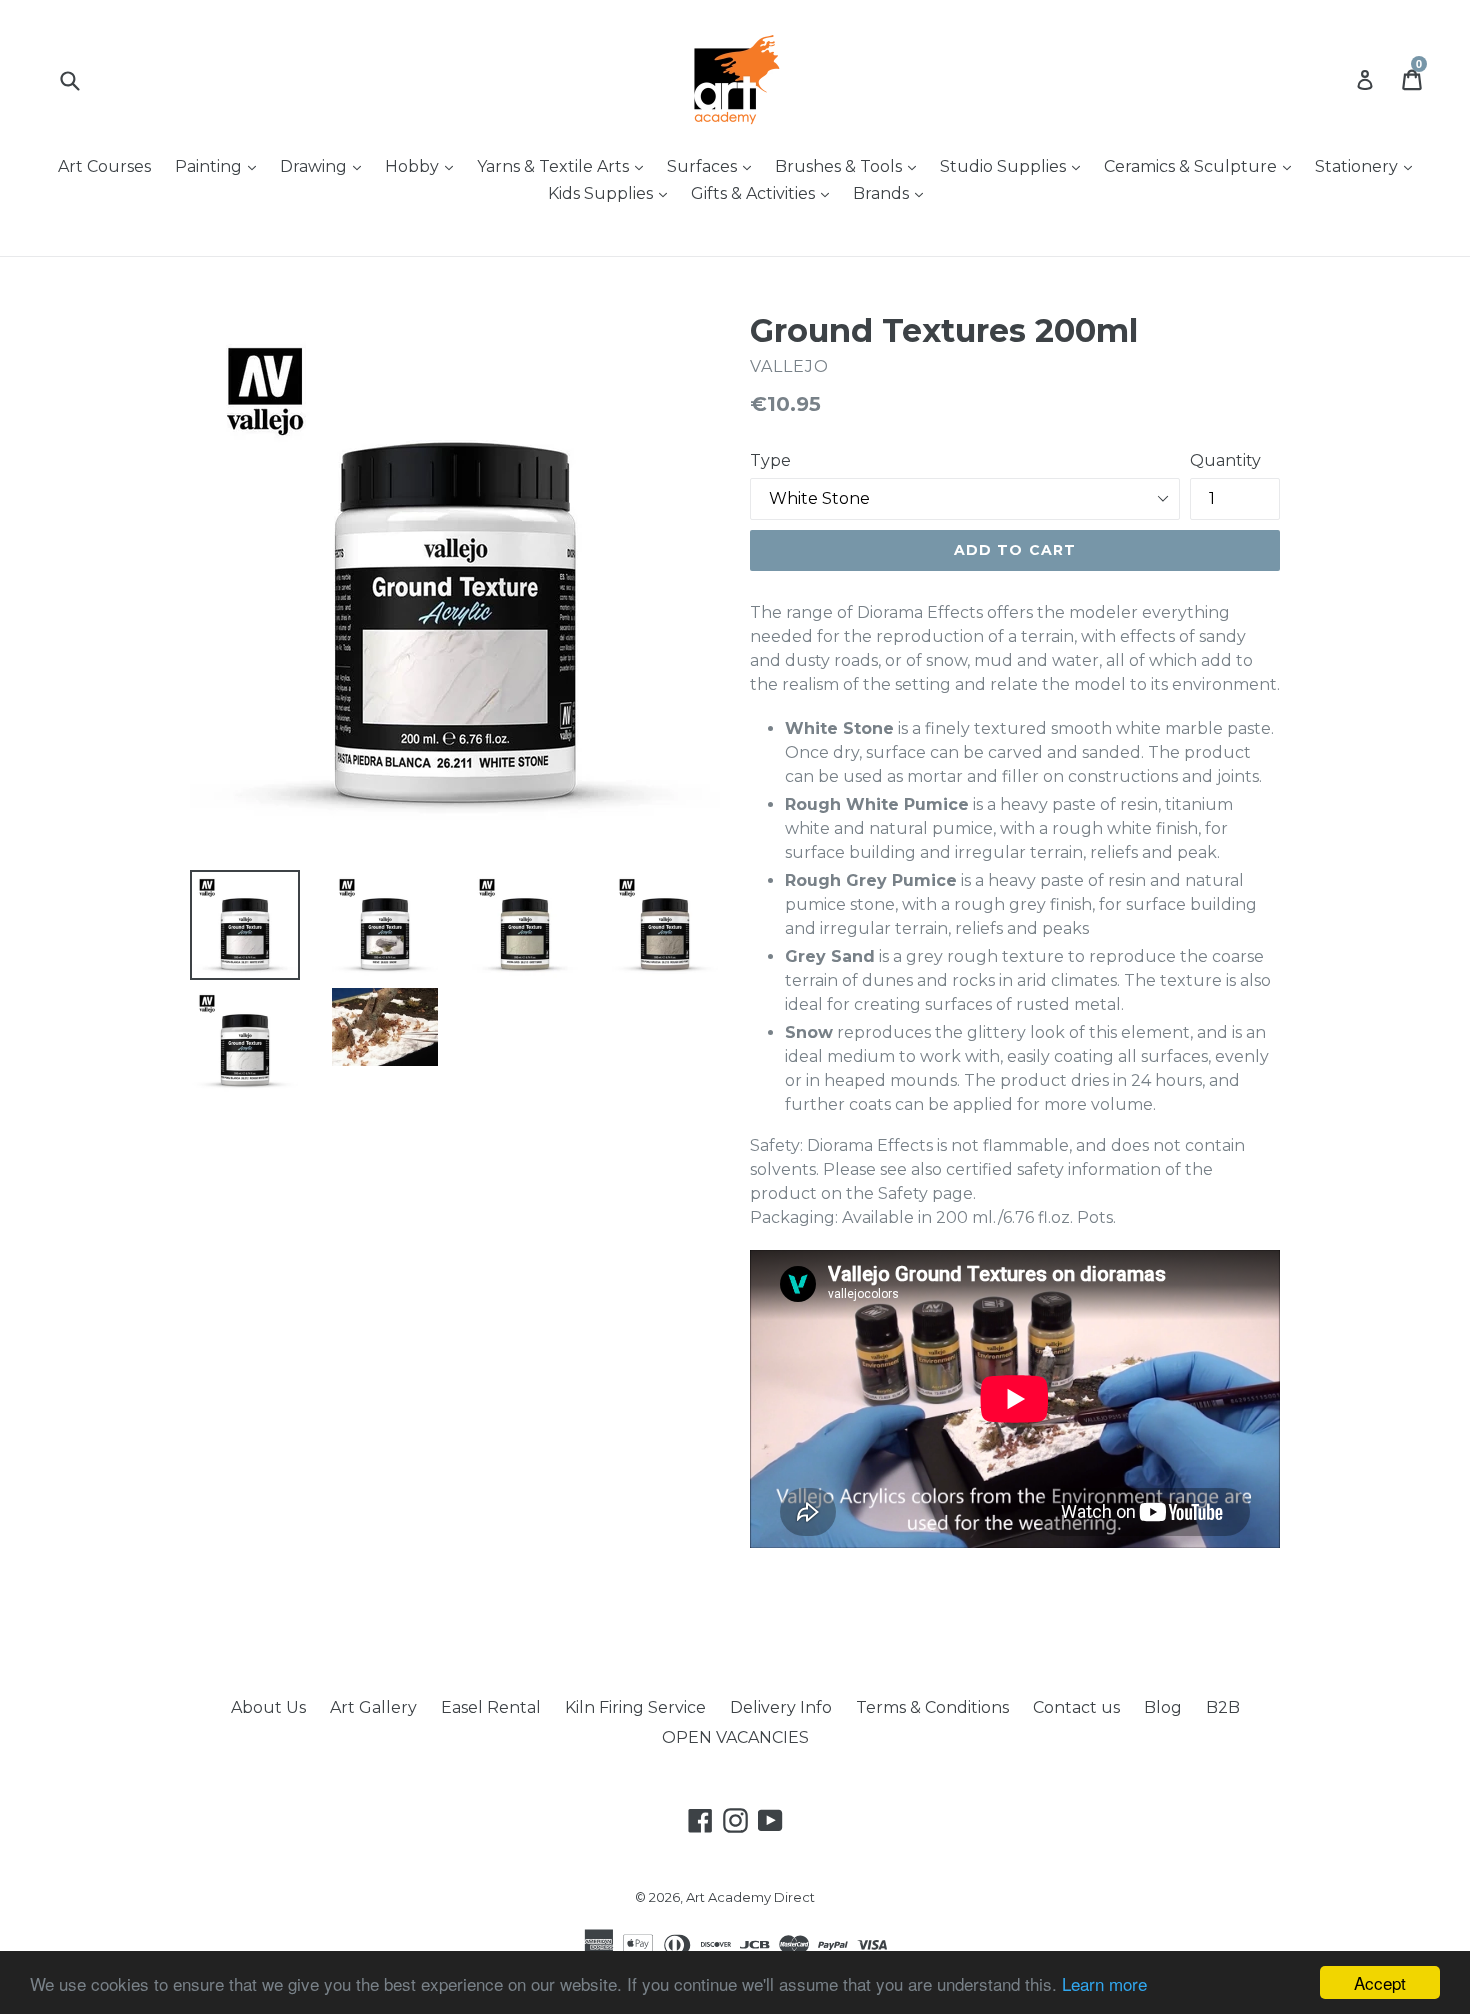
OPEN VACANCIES (735, 1737)
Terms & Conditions (932, 1707)
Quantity (1225, 460)
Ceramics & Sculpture (1202, 166)
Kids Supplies (612, 193)
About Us (268, 1707)
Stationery (1368, 166)
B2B (1223, 1707)
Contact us (1076, 1707)
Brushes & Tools (850, 166)
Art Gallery (373, 1707)
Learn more (1104, 1983)
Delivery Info (781, 1707)
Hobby (424, 166)
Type (770, 460)
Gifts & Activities (765, 193)
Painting (220, 166)
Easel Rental (491, 1707)
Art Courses (104, 166)
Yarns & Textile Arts (565, 166)
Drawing (325, 166)
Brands (893, 193)
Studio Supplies (1015, 166)
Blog (1163, 1707)
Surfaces (714, 166)
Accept (1380, 1982)
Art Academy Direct (750, 1897)
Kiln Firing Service (635, 1707)
